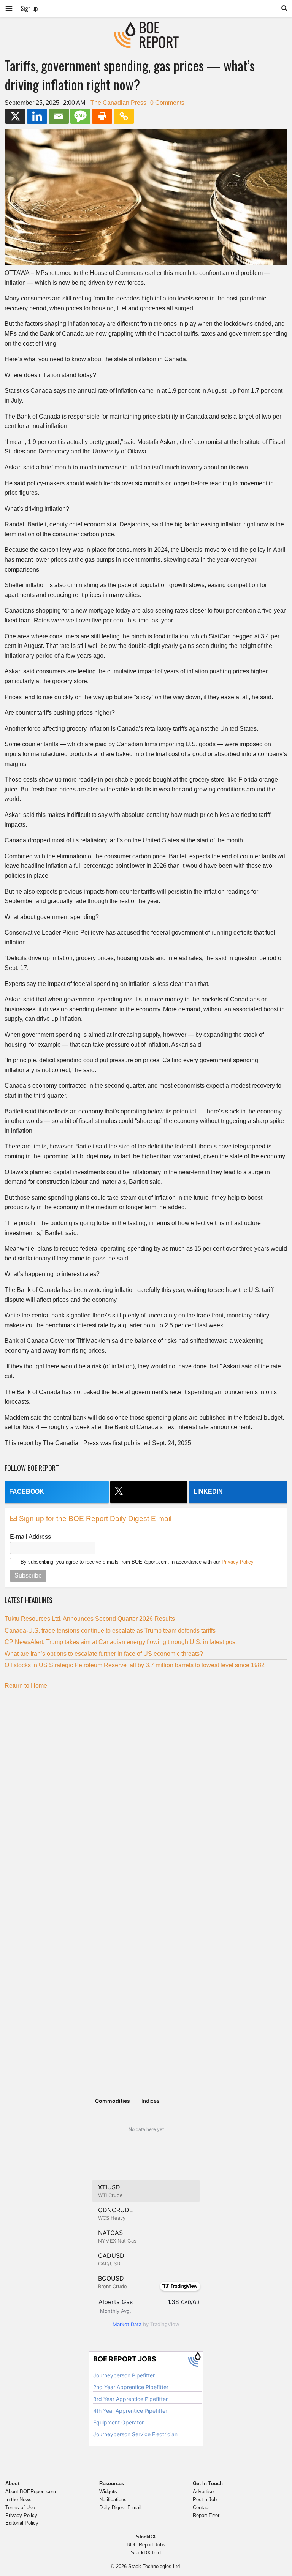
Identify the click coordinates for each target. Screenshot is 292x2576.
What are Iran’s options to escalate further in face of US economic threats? (104, 1654)
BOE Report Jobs (146, 2545)
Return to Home (26, 1686)
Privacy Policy (237, 1562)
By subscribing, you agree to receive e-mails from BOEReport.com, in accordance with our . (138, 1562)
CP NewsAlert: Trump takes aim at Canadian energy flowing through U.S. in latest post (121, 1642)
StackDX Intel (146, 2553)
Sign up (29, 8)
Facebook (27, 1492)
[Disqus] (146, 1790)
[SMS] (80, 116)
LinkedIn (208, 1492)
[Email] (59, 116)
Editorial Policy (22, 2523)
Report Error (206, 2515)
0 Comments (167, 103)
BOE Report (146, 26)
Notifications (113, 2499)
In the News (18, 2499)
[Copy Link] (124, 116)
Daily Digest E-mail (120, 2507)
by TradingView (146, 2324)
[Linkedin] (37, 116)
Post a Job (205, 2499)
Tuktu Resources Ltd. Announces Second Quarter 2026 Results (90, 1619)
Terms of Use (20, 2507)
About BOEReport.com (31, 2492)
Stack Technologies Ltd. (155, 2566)
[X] (15, 116)
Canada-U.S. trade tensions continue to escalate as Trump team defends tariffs (110, 1631)
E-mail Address (30, 1537)
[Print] (102, 116)
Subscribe (28, 1575)
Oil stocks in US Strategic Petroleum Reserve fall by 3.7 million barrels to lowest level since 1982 (135, 1665)
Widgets (108, 2492)
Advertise (203, 2492)
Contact (201, 2507)
